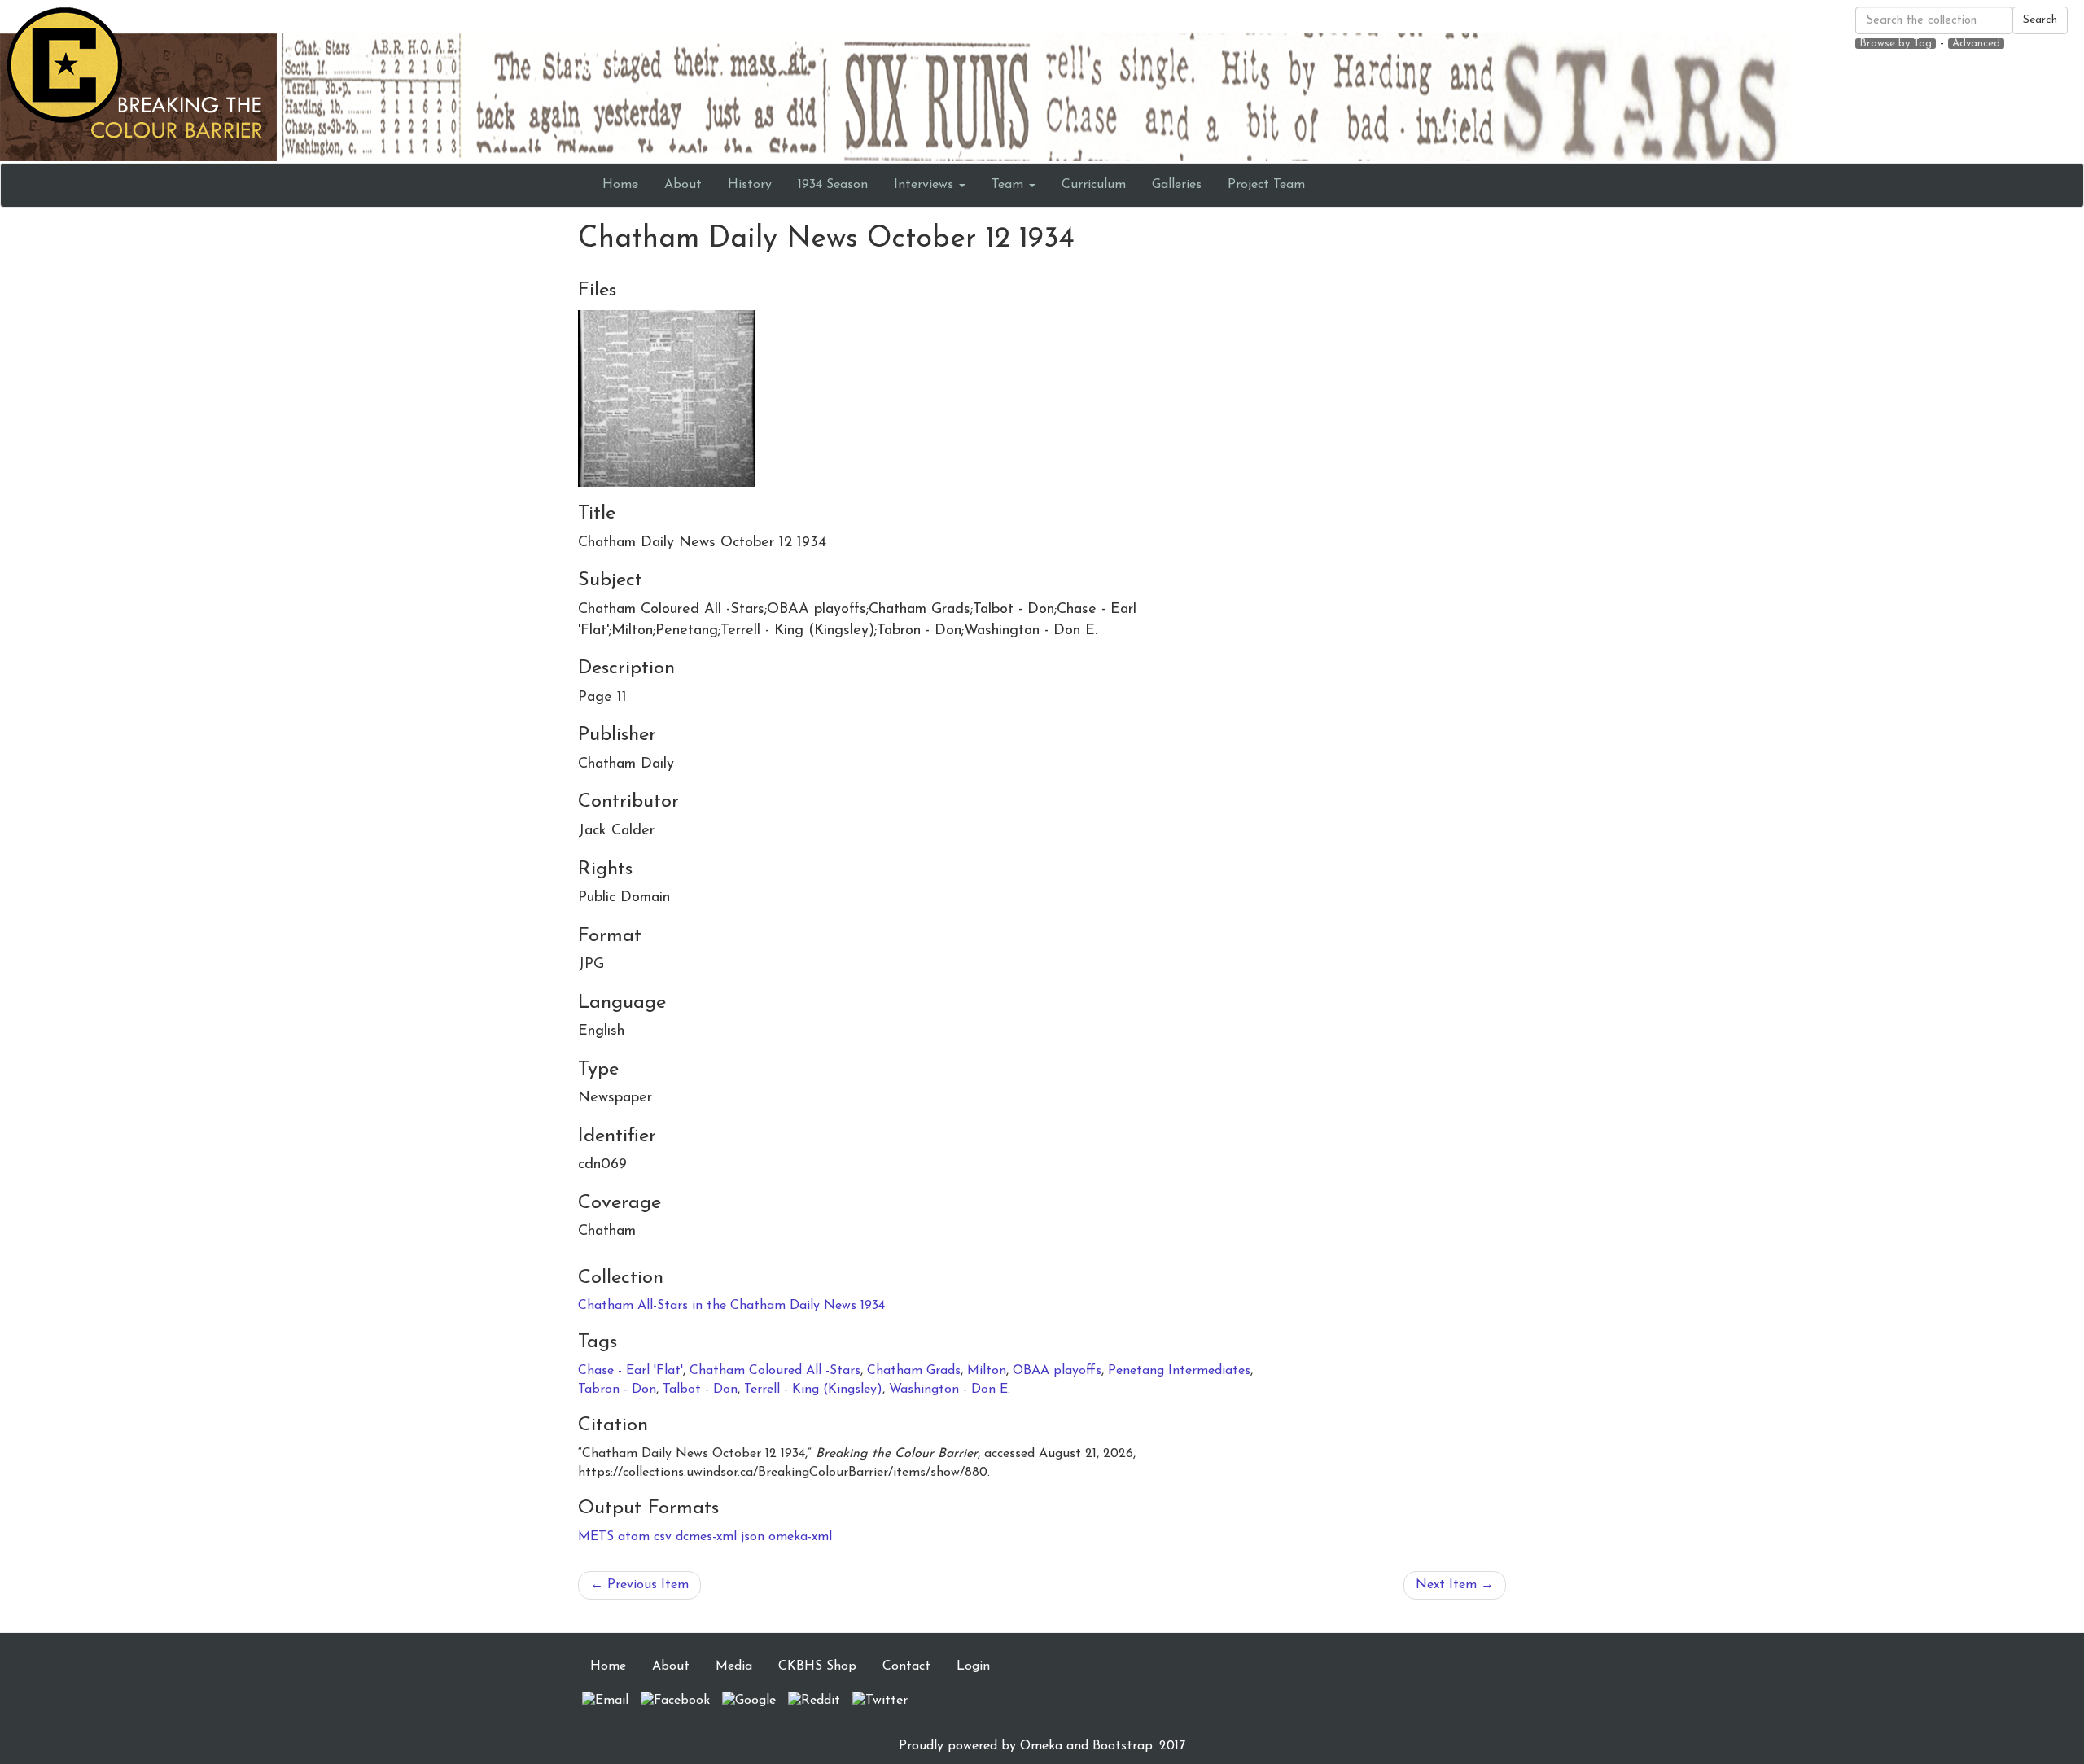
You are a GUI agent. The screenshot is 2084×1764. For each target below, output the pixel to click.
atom (634, 1537)
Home (620, 185)
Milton (987, 1371)
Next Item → (1455, 1585)
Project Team (1266, 185)
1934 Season (833, 185)
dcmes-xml (706, 1537)
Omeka (1041, 1746)
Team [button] (1009, 185)
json (753, 1537)
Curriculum (1094, 185)
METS (596, 1537)
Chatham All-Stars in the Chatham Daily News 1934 (731, 1306)
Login (973, 1666)
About (683, 185)
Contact (906, 1666)
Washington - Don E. (950, 1390)
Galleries (1177, 185)
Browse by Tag (1896, 44)
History (750, 185)
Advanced (1976, 44)
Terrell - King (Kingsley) (813, 1390)
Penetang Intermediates (1179, 1371)
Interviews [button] (926, 185)
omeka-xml (800, 1537)
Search (2040, 20)
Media (734, 1666)
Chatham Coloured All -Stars (775, 1371)
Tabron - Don (617, 1390)
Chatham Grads (914, 1371)
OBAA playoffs (1057, 1371)
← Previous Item (639, 1585)
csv (663, 1537)
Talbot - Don (700, 1390)
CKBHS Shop (817, 1666)
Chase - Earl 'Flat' (630, 1371)
